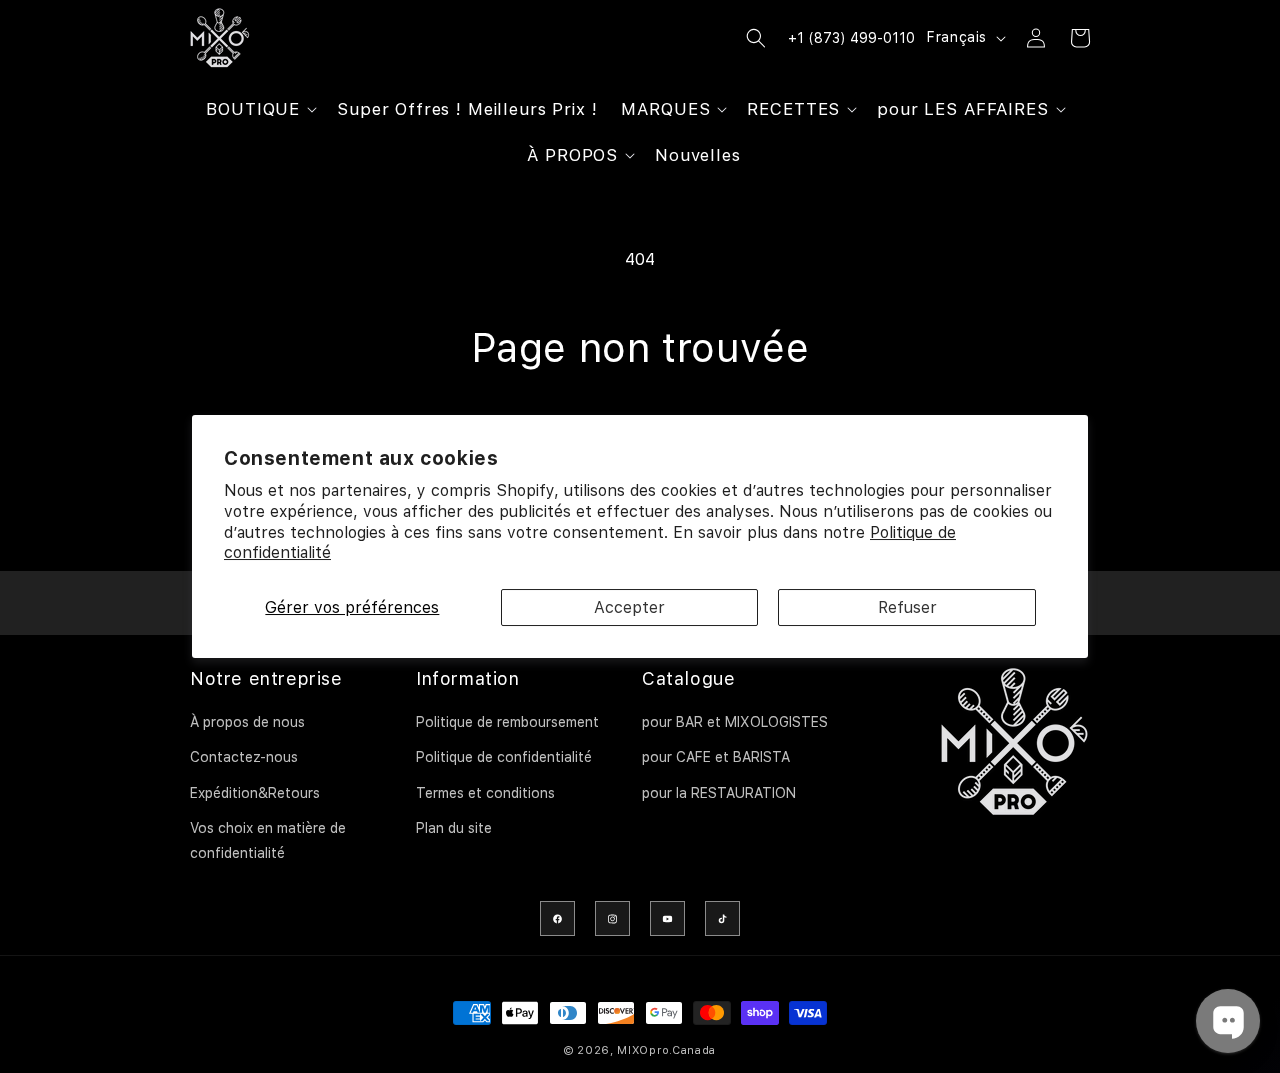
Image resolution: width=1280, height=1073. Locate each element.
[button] (259, 109)
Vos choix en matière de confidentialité (268, 840)
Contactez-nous (244, 757)
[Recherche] (756, 38)
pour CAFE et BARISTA (716, 757)
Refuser (907, 607)
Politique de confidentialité (504, 757)
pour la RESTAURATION (719, 793)
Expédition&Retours (255, 793)
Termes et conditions (485, 793)
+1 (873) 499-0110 (851, 38)
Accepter (629, 607)
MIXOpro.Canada (666, 1050)
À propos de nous (247, 722)
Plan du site (454, 828)
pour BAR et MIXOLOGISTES (735, 722)
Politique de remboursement (507, 722)
